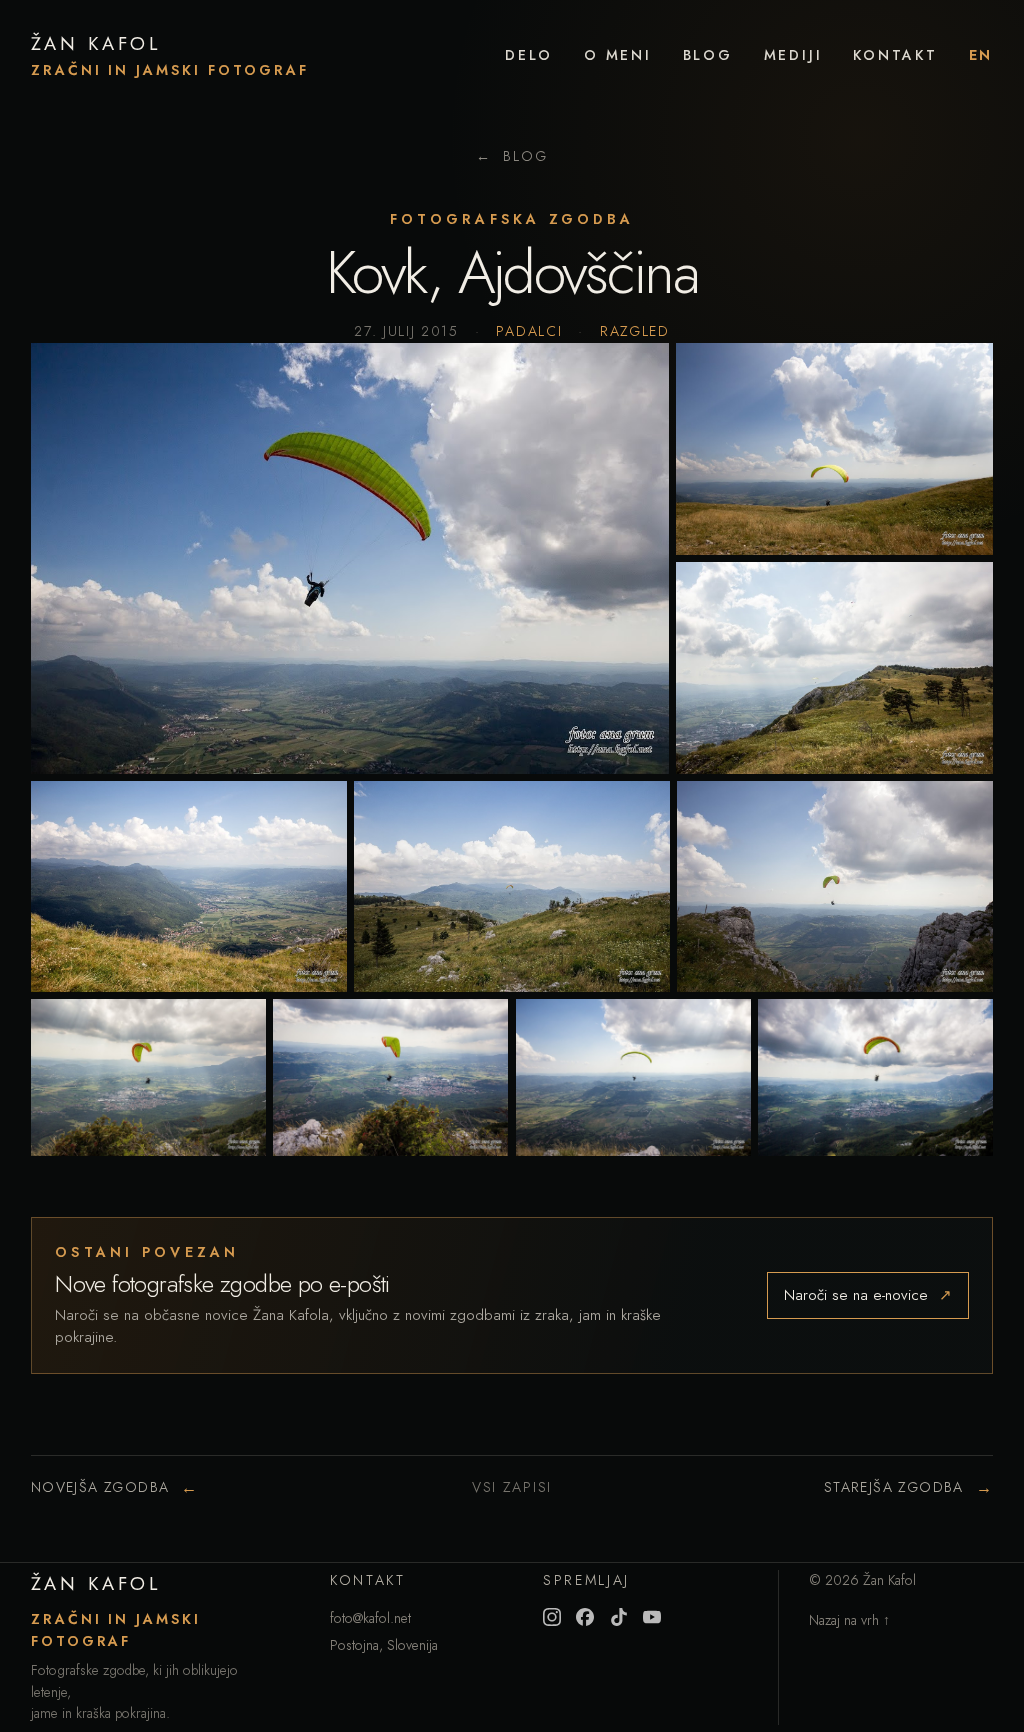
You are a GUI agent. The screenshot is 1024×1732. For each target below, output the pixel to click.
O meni (618, 55)
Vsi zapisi (512, 1487)
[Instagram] (552, 1617)
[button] (350, 558)
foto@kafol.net (370, 1618)
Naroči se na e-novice (868, 1295)
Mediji (793, 55)
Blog (708, 55)
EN (981, 55)
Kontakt (895, 55)
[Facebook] (585, 1617)
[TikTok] (619, 1617)
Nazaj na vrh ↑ (849, 1620)
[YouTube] (652, 1617)
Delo (529, 55)
